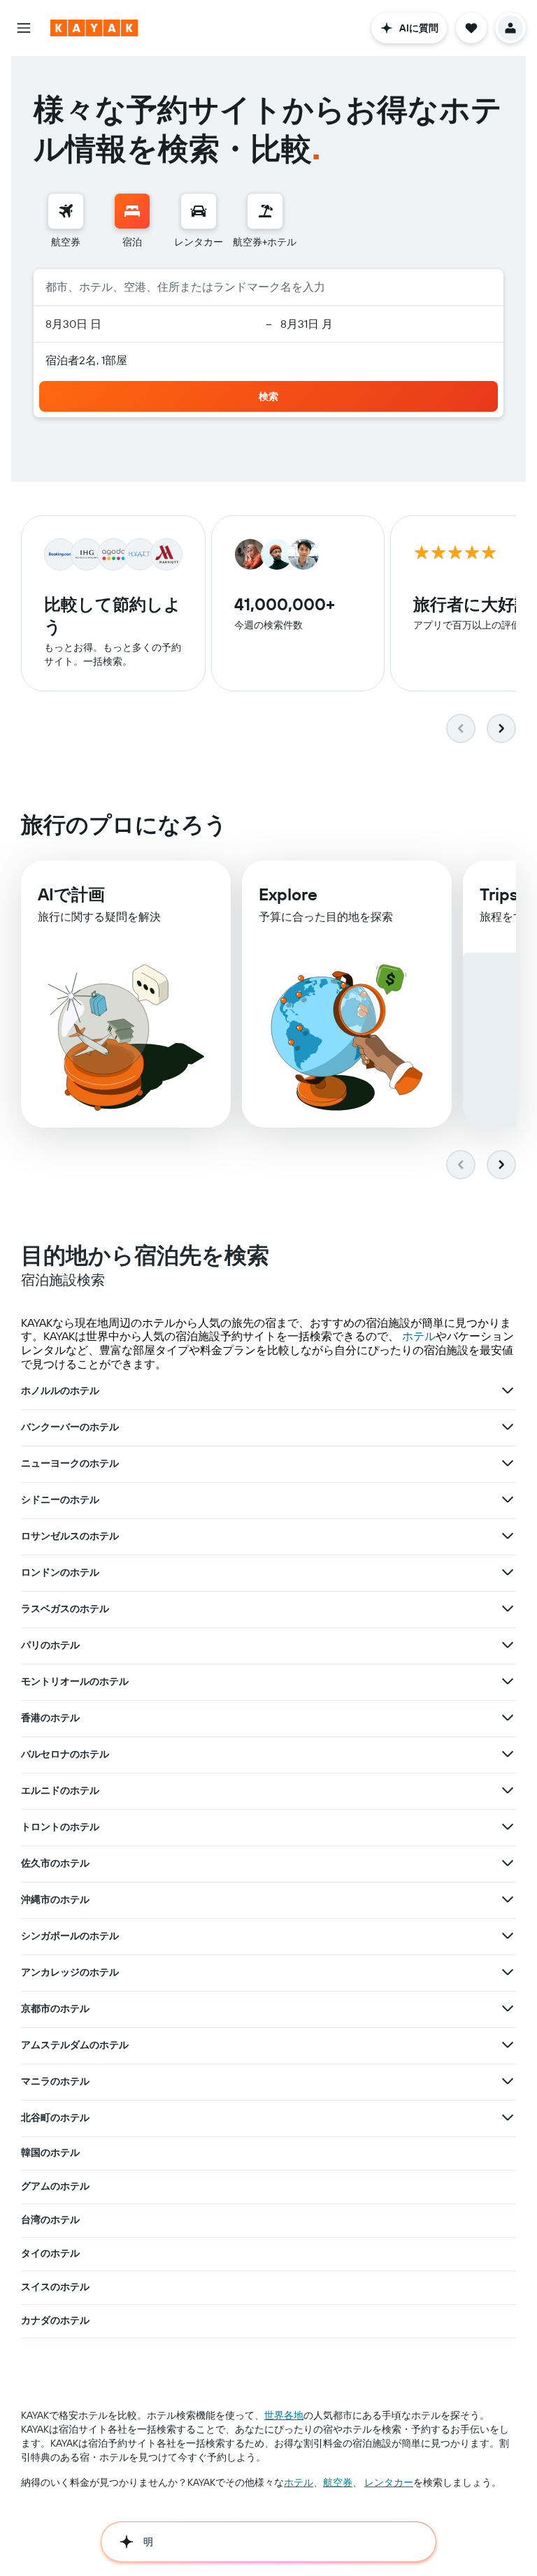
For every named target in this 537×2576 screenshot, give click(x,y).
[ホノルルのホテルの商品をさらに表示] (508, 1390)
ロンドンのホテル (60, 1572)
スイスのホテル (55, 2287)
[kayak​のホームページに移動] (94, 28)
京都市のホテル (55, 2008)
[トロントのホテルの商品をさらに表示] (508, 1827)
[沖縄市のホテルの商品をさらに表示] (508, 1899)
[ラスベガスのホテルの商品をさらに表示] (508, 1609)
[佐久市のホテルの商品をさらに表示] (508, 1863)
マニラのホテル (55, 2081)
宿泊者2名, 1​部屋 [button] (86, 360)
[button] (24, 28)
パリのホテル (50, 1645)
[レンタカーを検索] (199, 211)
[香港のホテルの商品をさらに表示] (508, 1718)
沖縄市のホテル (55, 1899)
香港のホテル (50, 1718)
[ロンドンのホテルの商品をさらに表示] (508, 1572)
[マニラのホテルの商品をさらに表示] (508, 2081)
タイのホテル (50, 2253)
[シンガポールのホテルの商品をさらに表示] (508, 1936)
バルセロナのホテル (65, 1754)
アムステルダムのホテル (75, 2045)
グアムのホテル (55, 2186)
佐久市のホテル (55, 1863)
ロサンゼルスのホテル (70, 1536)
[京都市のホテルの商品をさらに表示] (508, 2008)
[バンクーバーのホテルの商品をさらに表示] (508, 1427)
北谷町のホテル (55, 2117)
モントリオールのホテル (75, 1681)
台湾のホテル (50, 2219)
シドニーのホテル (60, 1499)
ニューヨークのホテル (70, 1463)
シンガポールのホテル (70, 1936)
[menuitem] (66, 221)
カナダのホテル (55, 2320)
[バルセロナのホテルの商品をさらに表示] (508, 1754)
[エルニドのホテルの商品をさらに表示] (508, 1790)
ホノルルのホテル (60, 1390)
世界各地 (284, 2415)
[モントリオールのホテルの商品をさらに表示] (508, 1681)
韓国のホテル (50, 2152)
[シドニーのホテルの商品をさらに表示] (508, 1499)
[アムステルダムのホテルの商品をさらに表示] (508, 2045)
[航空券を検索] (66, 211)
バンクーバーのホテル (70, 1427)
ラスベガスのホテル (65, 1609)
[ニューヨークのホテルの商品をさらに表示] (508, 1463)
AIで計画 (71, 894)
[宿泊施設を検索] (132, 211)
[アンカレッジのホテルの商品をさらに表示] (508, 1972)
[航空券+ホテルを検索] (265, 211)
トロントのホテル (60, 1827)
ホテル (419, 1336)
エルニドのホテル (60, 1790)
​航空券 (338, 2482)
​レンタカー (389, 2482)
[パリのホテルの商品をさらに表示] (508, 1645)
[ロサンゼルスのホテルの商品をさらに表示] (508, 1536)
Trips (499, 894)
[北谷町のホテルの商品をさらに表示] (508, 2117)
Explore (288, 894)
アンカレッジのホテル (70, 1972)
